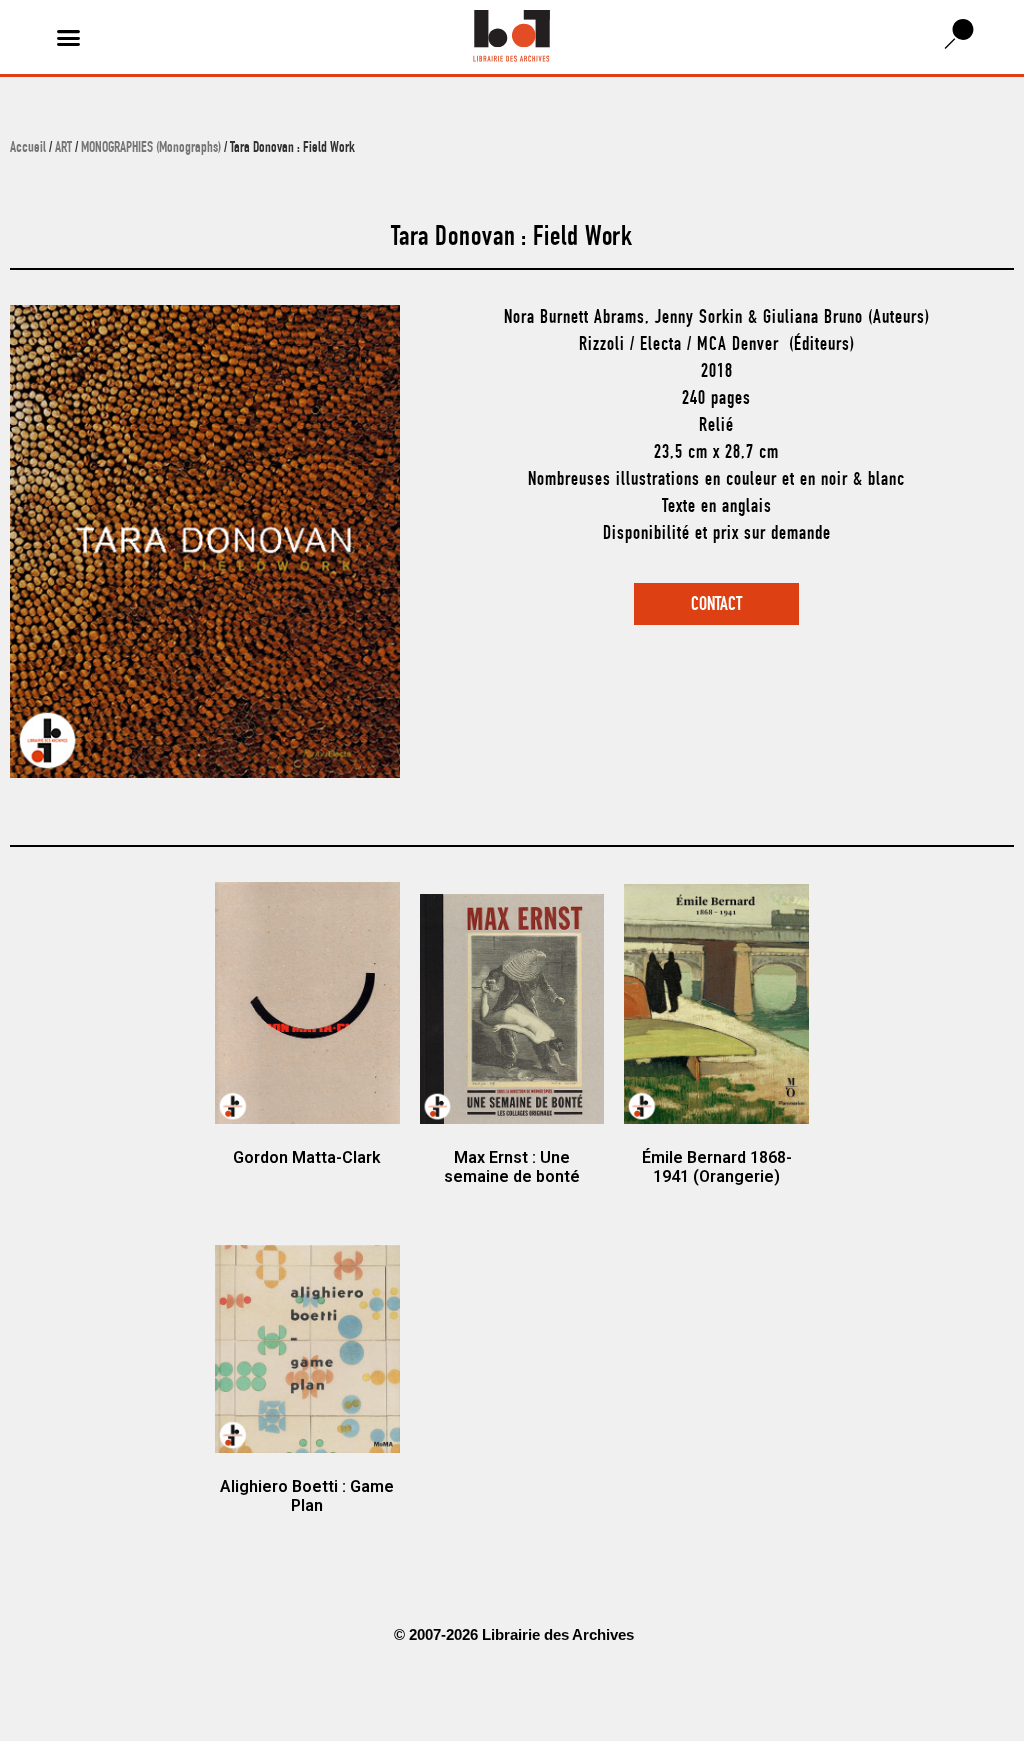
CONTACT (716, 605)
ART (63, 149)
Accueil (28, 149)
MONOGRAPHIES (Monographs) (151, 149)
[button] (69, 37)
